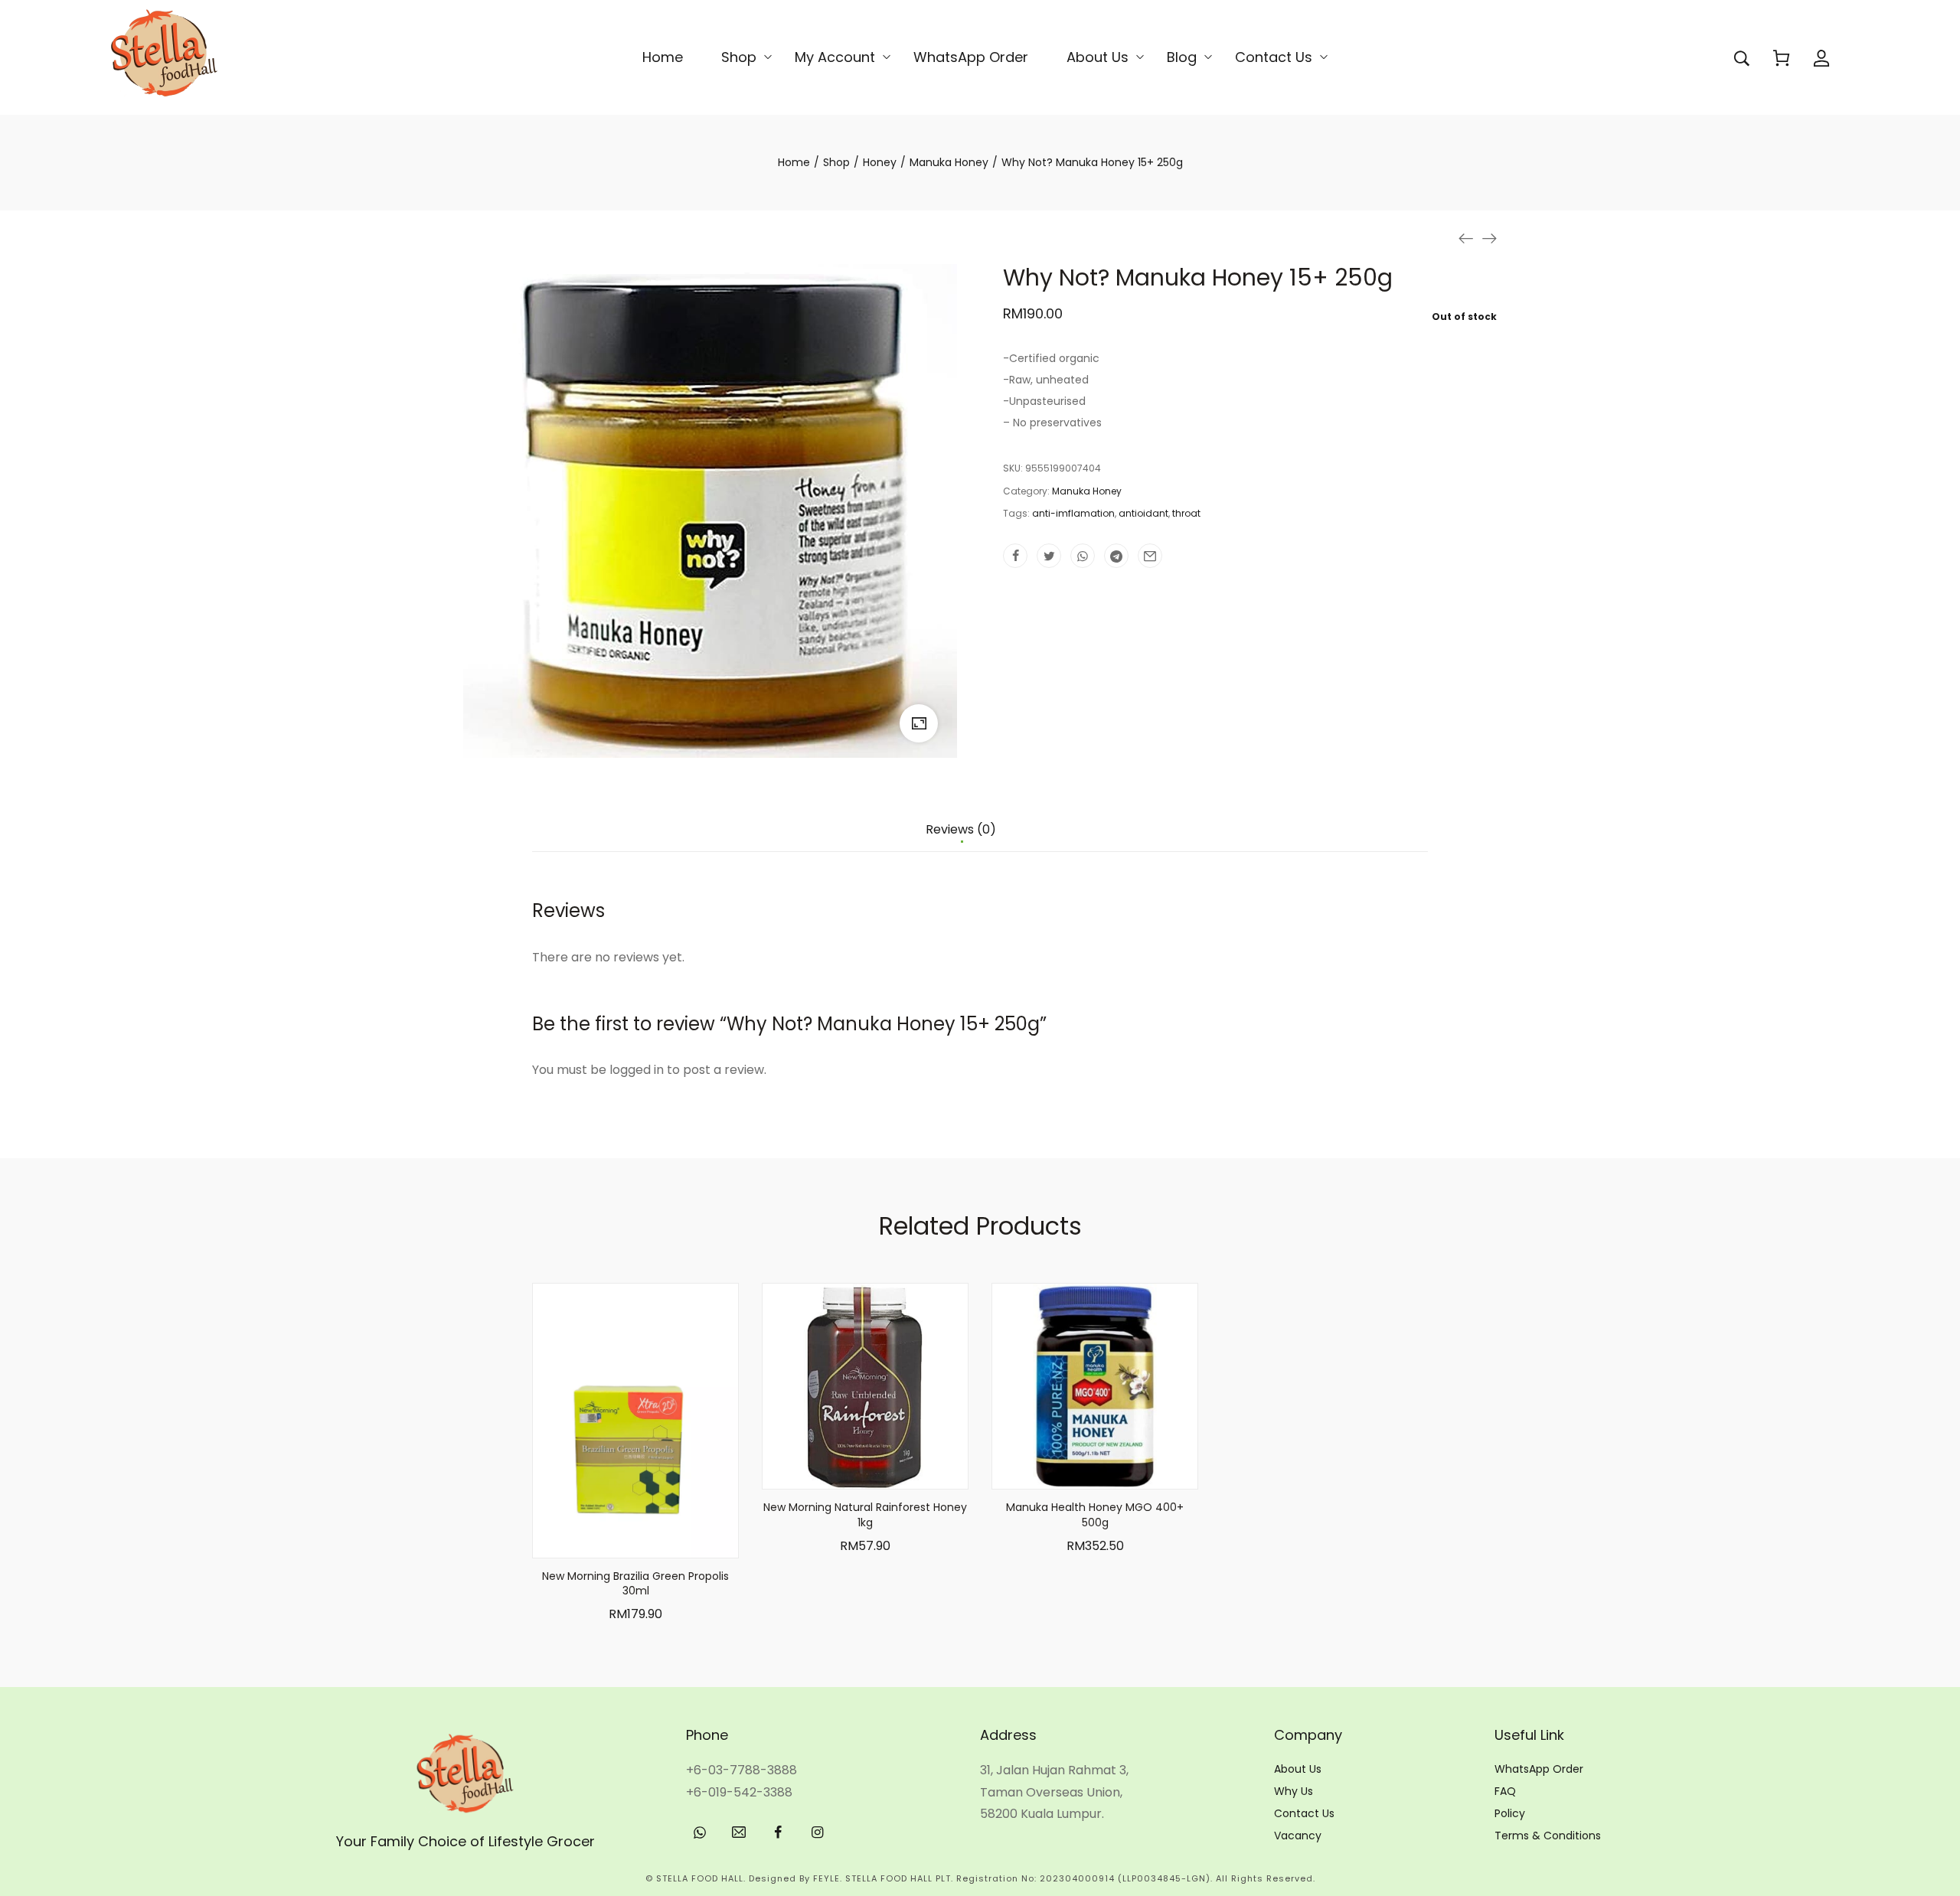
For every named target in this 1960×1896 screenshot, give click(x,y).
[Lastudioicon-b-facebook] (778, 1832)
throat (1186, 513)
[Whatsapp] (700, 1832)
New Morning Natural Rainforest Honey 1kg (865, 1515)
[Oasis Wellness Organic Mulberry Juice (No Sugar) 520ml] (1466, 238)
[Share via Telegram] (1116, 556)
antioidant (1143, 513)
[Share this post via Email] (1150, 556)
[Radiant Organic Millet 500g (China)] (1489, 238)
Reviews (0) (961, 830)
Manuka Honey (1087, 491)
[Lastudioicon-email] (739, 1832)
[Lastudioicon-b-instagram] (817, 1832)
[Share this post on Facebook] (1015, 556)
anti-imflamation (1073, 513)
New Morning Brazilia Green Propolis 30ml (635, 1584)
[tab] (961, 837)
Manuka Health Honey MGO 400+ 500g (1095, 1515)
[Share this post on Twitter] (1049, 556)
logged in (637, 1070)
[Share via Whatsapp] (1083, 556)
